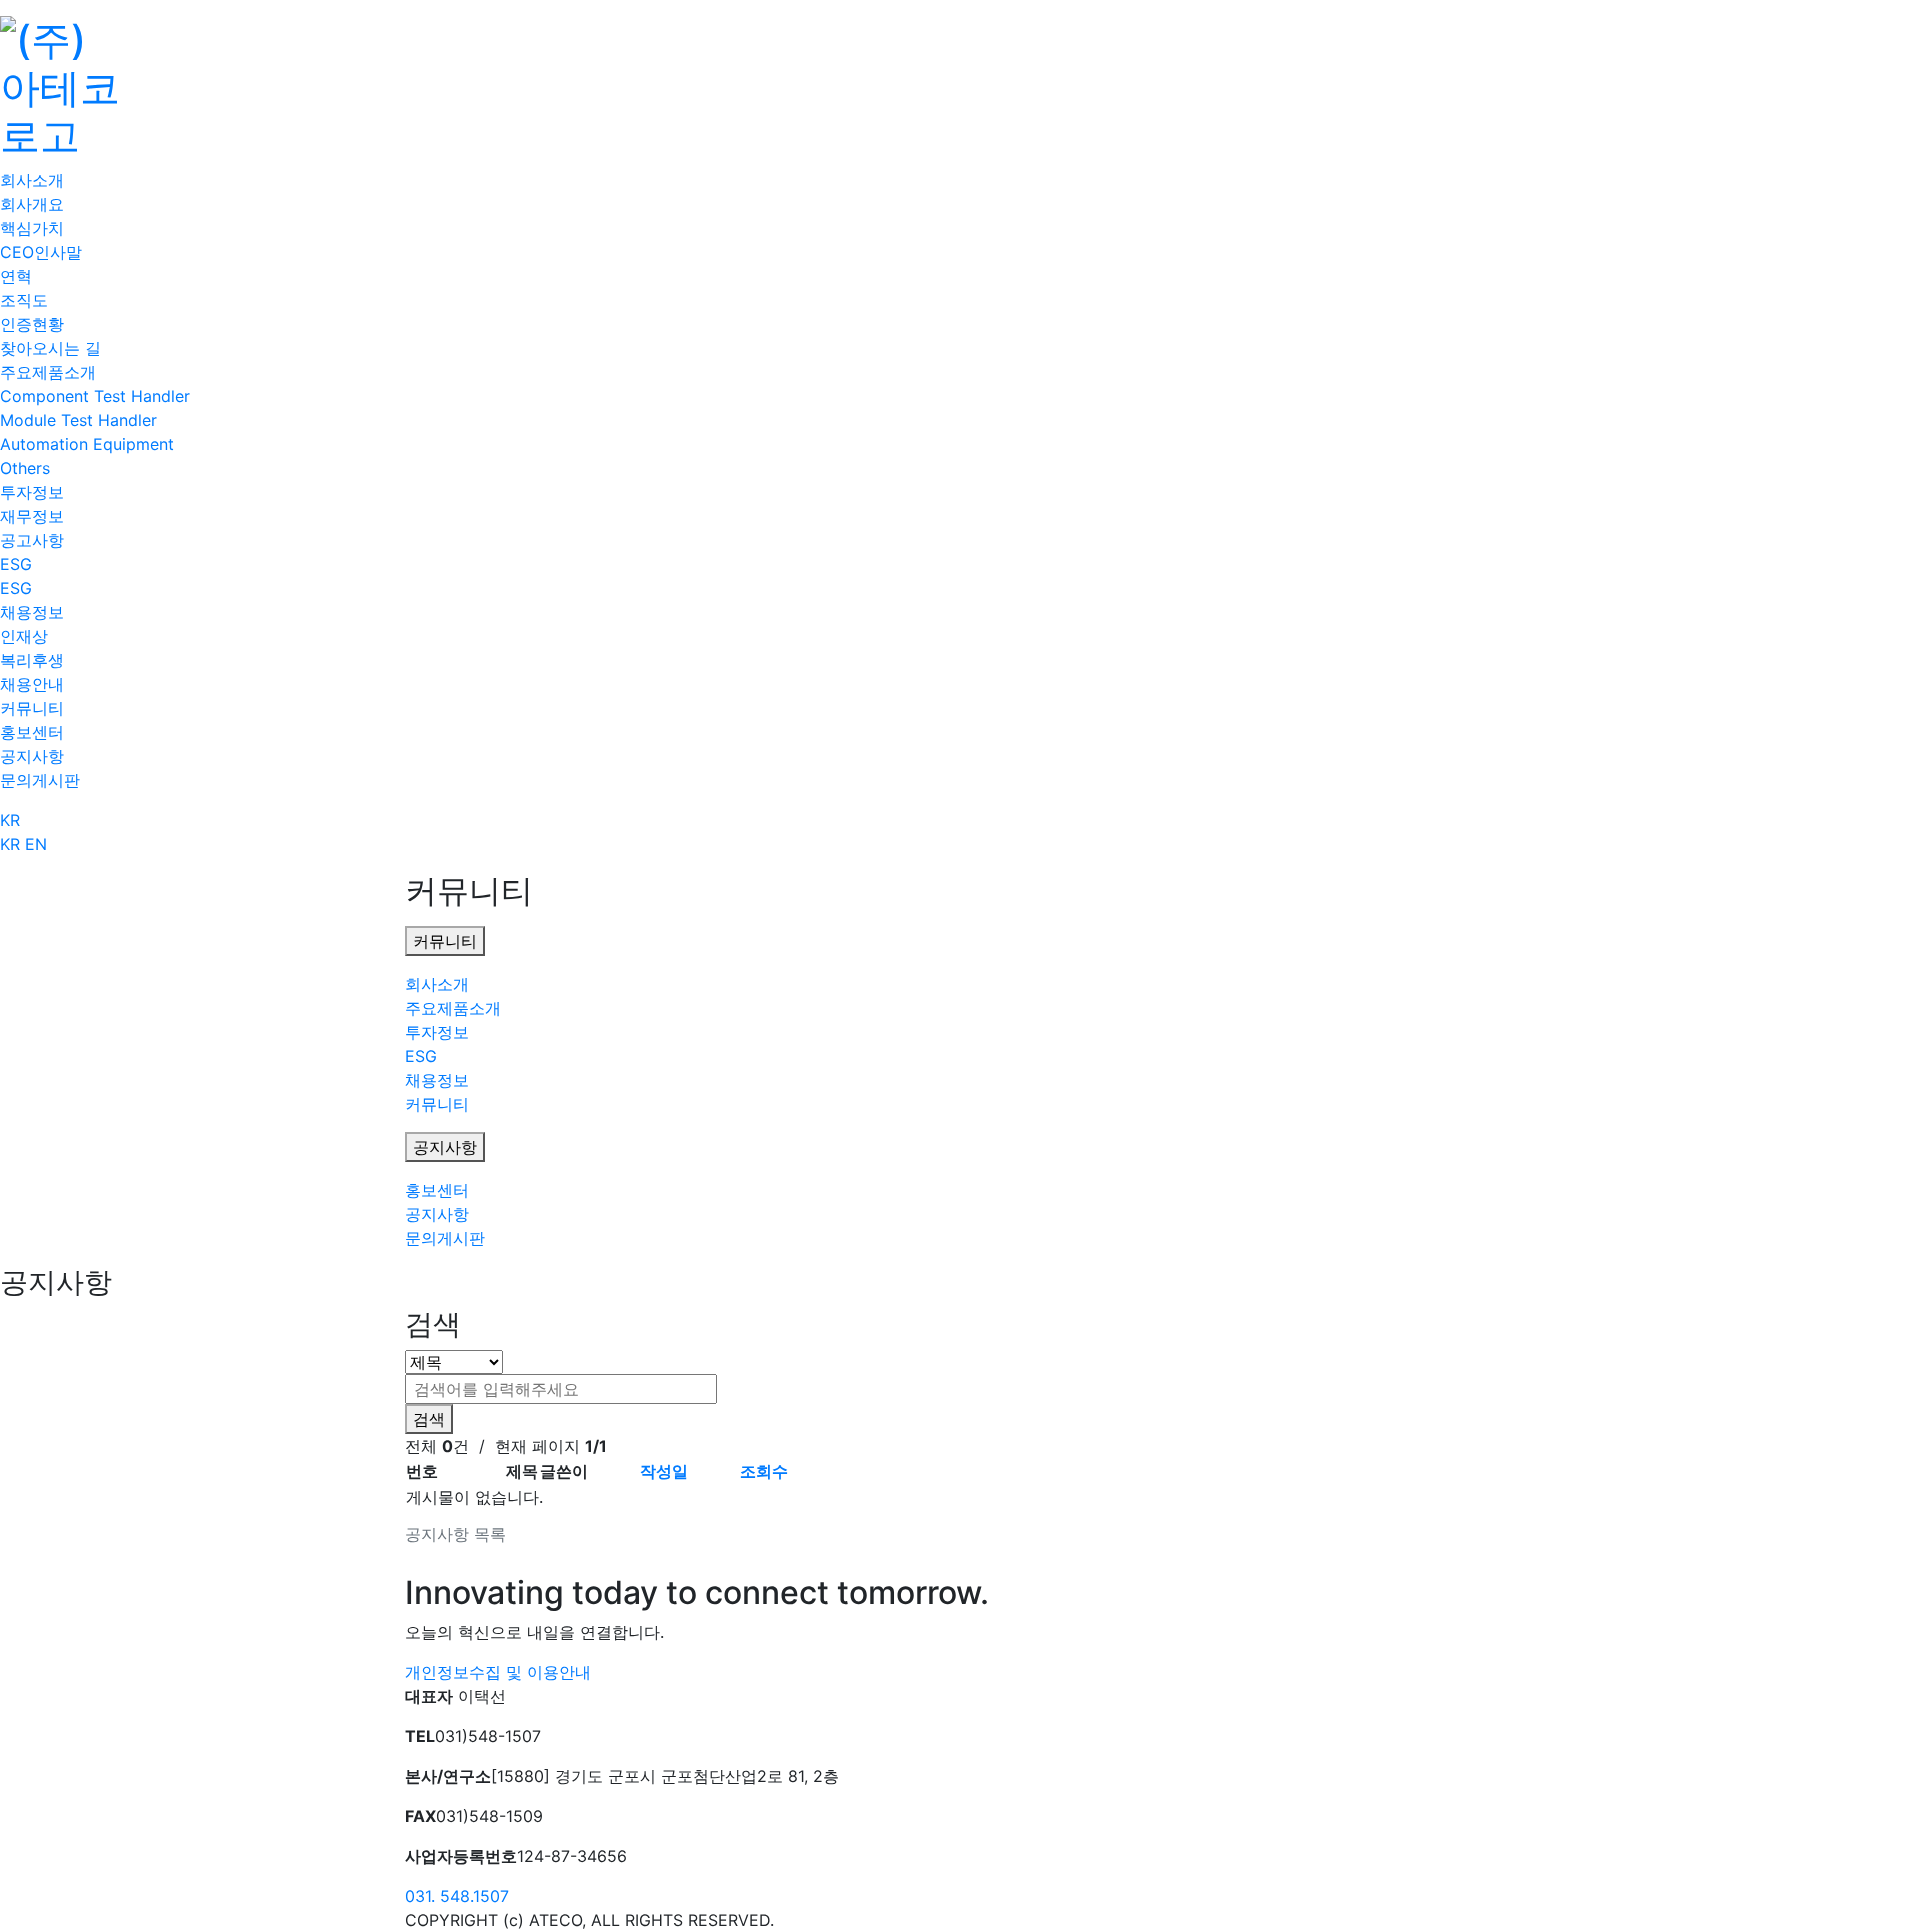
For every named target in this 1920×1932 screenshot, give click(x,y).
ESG (16, 564)
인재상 (24, 636)
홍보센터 (32, 732)
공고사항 (32, 540)
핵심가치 (32, 228)
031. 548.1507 (457, 1896)
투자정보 (32, 492)
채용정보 (32, 612)
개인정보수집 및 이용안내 (498, 1672)
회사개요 (32, 204)
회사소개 (32, 180)
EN (36, 844)
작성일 (664, 1471)
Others (25, 468)
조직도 (24, 300)
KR (10, 820)
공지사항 (32, 756)
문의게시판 (40, 780)
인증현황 (32, 324)
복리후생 (32, 660)
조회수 (764, 1471)
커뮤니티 (32, 708)
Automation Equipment (87, 444)
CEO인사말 (41, 252)
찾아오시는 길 (50, 348)
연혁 (16, 276)
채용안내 (32, 684)
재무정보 (32, 516)
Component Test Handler (95, 396)
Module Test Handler (78, 420)
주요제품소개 (48, 372)
